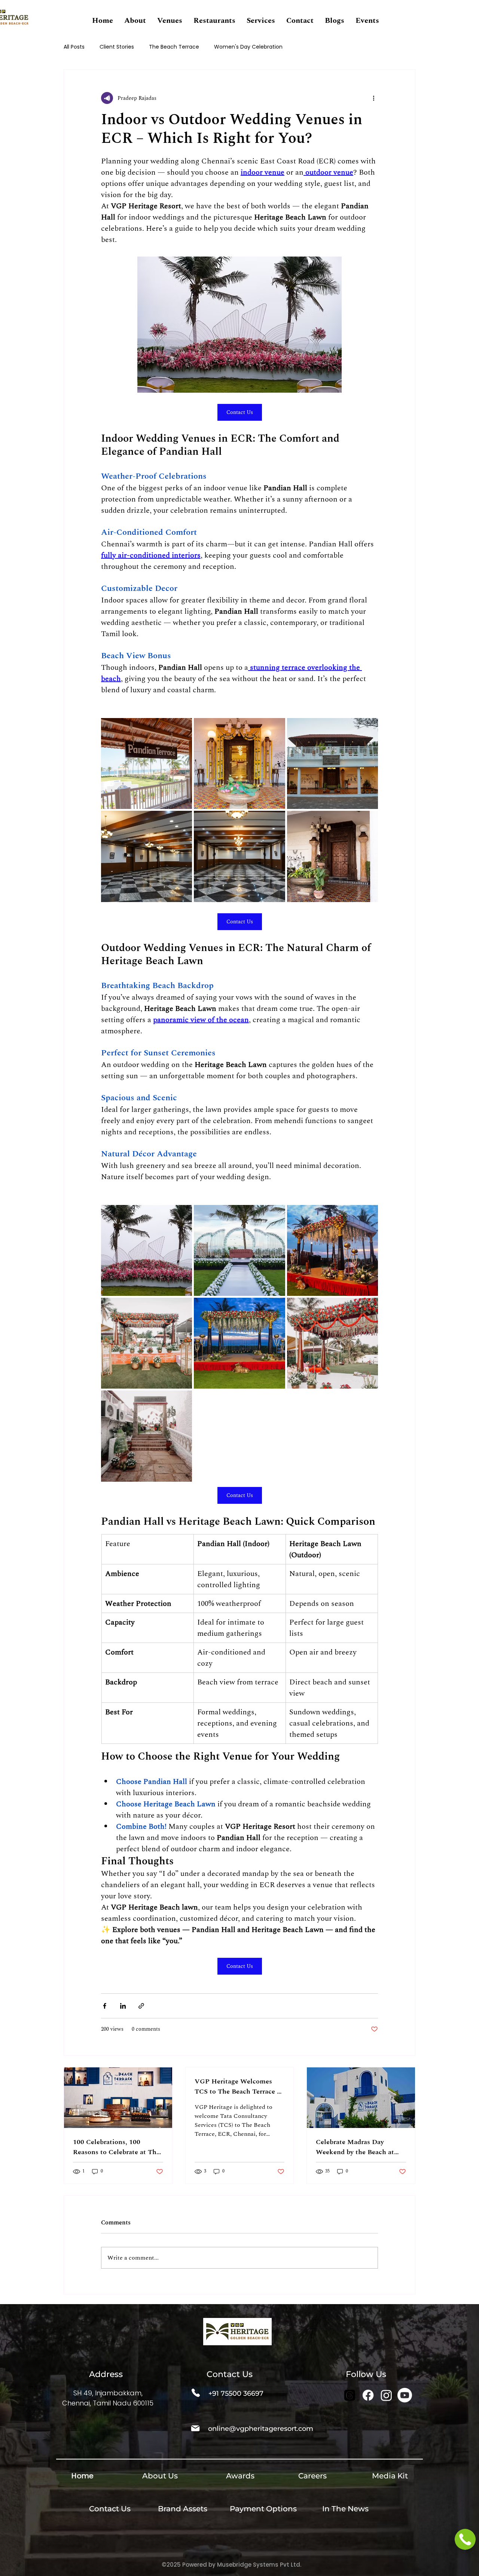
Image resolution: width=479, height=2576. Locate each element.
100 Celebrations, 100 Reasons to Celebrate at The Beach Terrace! (116, 2147)
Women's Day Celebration (248, 47)
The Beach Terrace (174, 47)
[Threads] (350, 2395)
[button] (135, 21)
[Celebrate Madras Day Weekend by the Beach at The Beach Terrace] (361, 2098)
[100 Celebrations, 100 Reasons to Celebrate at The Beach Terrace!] (118, 2098)
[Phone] (196, 2393)
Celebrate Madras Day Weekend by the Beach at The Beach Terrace (355, 2147)
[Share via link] (141, 2006)
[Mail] (195, 2428)
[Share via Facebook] (105, 2006)
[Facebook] (368, 2395)
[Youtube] (405, 2395)
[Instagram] (386, 2395)
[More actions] (373, 98)
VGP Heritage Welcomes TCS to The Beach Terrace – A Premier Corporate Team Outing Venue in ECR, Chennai (237, 2086)
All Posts (74, 47)
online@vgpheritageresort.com (261, 2429)
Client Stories (117, 47)
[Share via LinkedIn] (123, 2006)
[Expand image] (147, 763)
